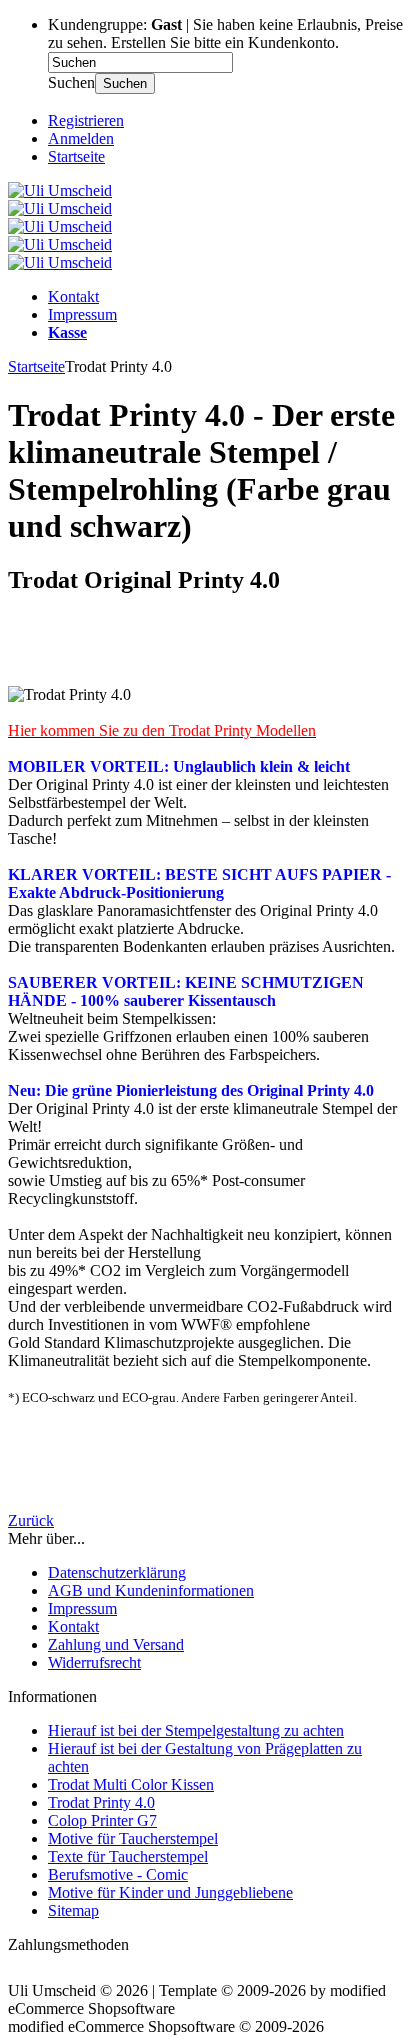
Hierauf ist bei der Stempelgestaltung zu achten (196, 1730)
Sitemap (73, 1910)
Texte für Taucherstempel (128, 1856)
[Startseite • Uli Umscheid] (60, 190)
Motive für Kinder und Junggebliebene (170, 1892)
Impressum (82, 314)
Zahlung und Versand (116, 1644)
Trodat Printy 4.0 (101, 1802)
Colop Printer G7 (102, 1820)
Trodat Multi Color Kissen (131, 1784)
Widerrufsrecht (94, 1662)
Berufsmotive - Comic (118, 1874)
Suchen (125, 83)
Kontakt (73, 296)
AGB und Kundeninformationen (151, 1590)
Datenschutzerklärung (117, 1572)
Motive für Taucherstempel (133, 1838)
